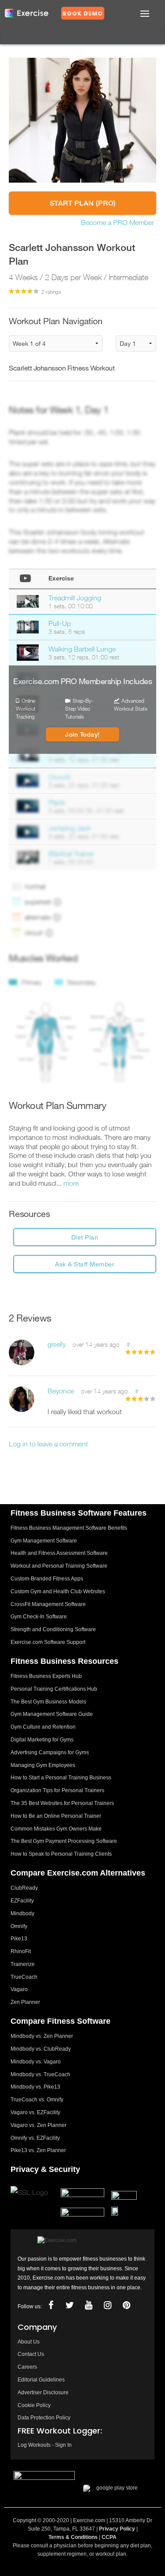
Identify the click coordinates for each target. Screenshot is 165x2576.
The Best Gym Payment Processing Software (64, 1841)
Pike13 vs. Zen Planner (38, 2150)
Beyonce (61, 1391)
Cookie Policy (34, 2405)
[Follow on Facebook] (51, 2305)
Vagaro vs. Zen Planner (38, 2125)
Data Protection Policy (44, 2418)
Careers (27, 2367)
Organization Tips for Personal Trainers (57, 1790)
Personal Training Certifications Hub (54, 1689)
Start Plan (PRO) (83, 203)
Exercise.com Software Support (48, 1642)
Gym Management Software (44, 1541)
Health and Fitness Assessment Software (59, 1553)
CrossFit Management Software (48, 1604)
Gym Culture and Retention (43, 1727)
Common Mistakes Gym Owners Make (56, 1829)
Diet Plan (85, 1237)
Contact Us (31, 2354)
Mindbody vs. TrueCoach (40, 2074)
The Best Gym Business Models (48, 1702)
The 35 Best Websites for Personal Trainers (62, 1803)
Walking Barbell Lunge (82, 649)
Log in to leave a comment (48, 1444)
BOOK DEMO (83, 13)
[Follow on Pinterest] (126, 2305)
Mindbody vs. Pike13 (35, 2087)
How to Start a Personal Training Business (61, 1778)
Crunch (60, 777)
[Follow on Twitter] (70, 2305)
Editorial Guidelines (41, 2380)
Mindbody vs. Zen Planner (42, 2036)
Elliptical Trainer (71, 854)
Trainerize (23, 1964)
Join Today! (82, 734)
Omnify (19, 1926)
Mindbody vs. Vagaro (36, 2062)
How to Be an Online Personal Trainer (56, 1816)
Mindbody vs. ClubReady (41, 2049)
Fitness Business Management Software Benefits (69, 1528)
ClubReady (24, 1888)
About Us (29, 2342)
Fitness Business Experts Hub (46, 1676)
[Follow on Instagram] (107, 2305)
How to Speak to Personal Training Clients (61, 1854)
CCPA (109, 2537)
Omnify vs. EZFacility (35, 2138)
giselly (57, 1344)
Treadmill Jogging (75, 598)
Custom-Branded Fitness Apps (47, 1579)
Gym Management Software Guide (52, 1714)
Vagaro (19, 1989)
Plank (57, 802)
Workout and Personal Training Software (59, 1566)
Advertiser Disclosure (43, 2393)
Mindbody (22, 1913)
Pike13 (19, 1939)
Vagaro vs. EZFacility (35, 2112)
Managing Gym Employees (43, 1765)
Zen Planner (25, 2002)
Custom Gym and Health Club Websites (58, 1591)
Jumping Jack (70, 828)
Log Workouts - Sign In (45, 2445)
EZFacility (22, 1901)
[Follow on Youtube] (88, 2305)
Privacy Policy (117, 2529)
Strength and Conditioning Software (53, 1629)
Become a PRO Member (117, 222)
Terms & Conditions (73, 2537)
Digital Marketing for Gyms (42, 1740)
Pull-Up (60, 623)
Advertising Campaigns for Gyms (50, 1752)
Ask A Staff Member (85, 1264)
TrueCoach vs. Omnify (37, 2100)
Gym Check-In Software (39, 1617)
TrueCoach (24, 1977)
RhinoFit (21, 1951)
